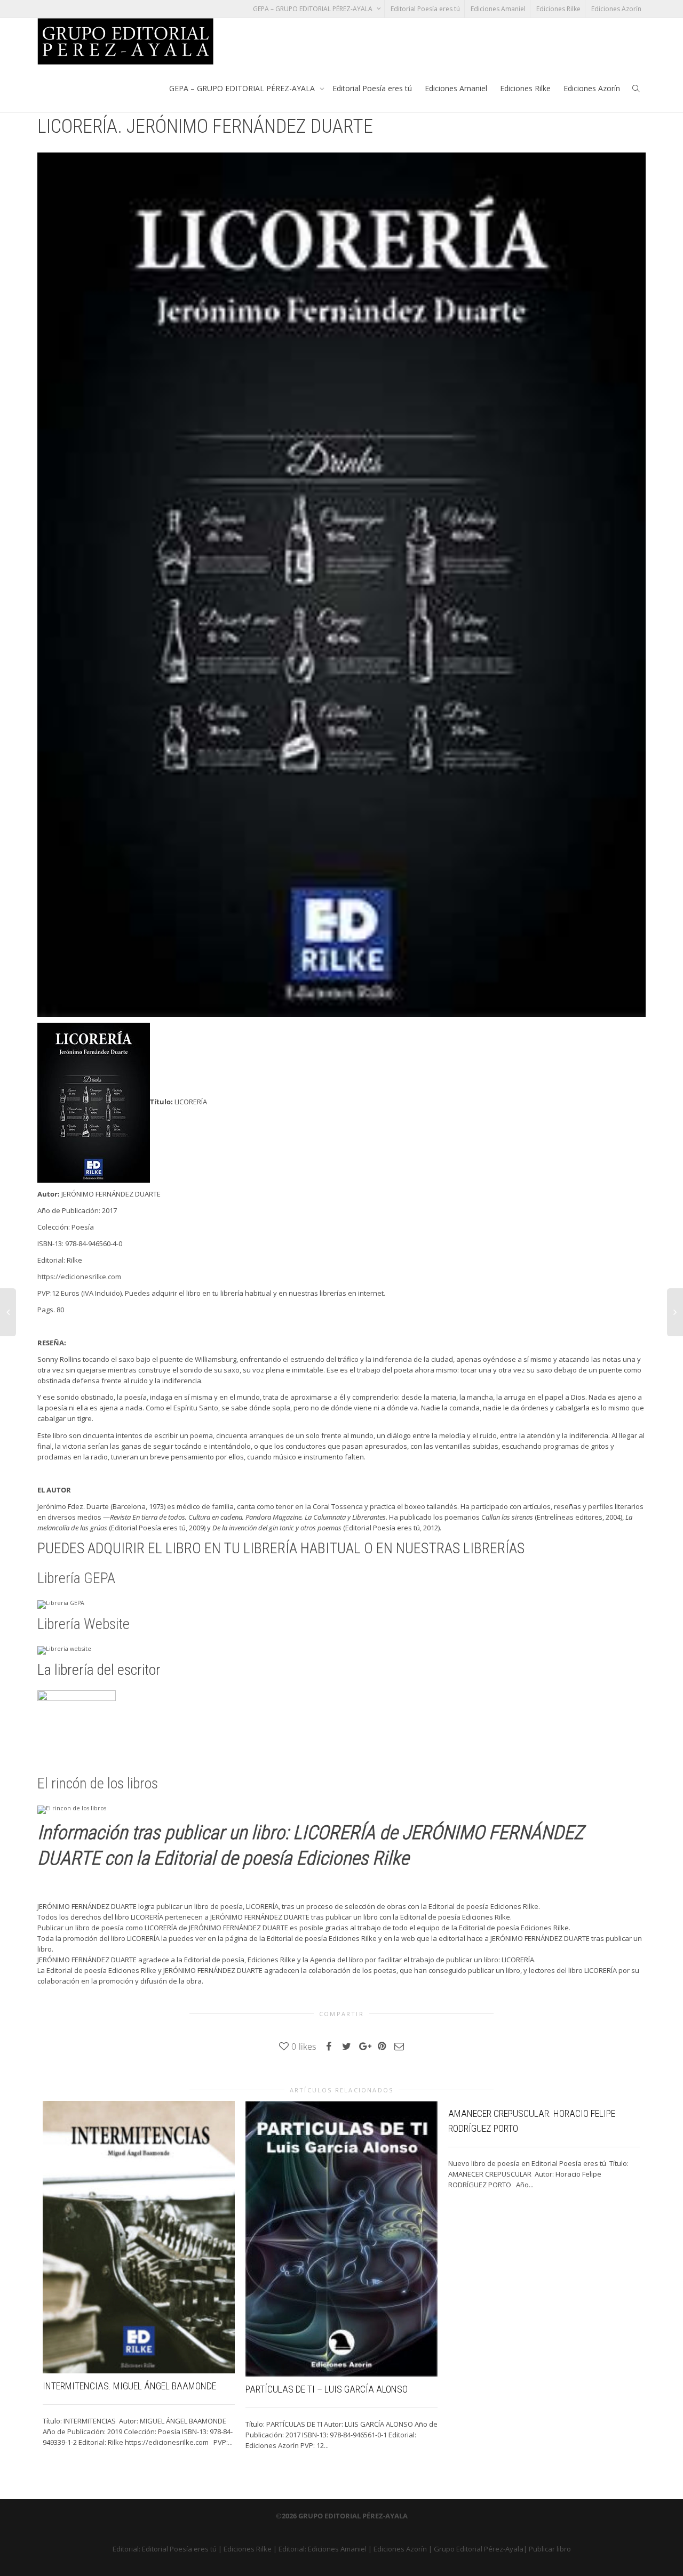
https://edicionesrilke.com (79, 1277)
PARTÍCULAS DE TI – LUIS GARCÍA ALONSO (327, 2389)
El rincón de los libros (98, 1783)
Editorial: (127, 2549)
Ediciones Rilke (558, 9)
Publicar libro (550, 2549)
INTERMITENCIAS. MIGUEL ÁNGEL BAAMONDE (129, 2386)
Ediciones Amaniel (498, 9)
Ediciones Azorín (616, 9)
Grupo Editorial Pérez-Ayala (479, 2549)
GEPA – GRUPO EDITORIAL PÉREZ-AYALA (313, 9)
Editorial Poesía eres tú (425, 9)
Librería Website (84, 1624)
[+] (139, 2237)
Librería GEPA (76, 1578)
